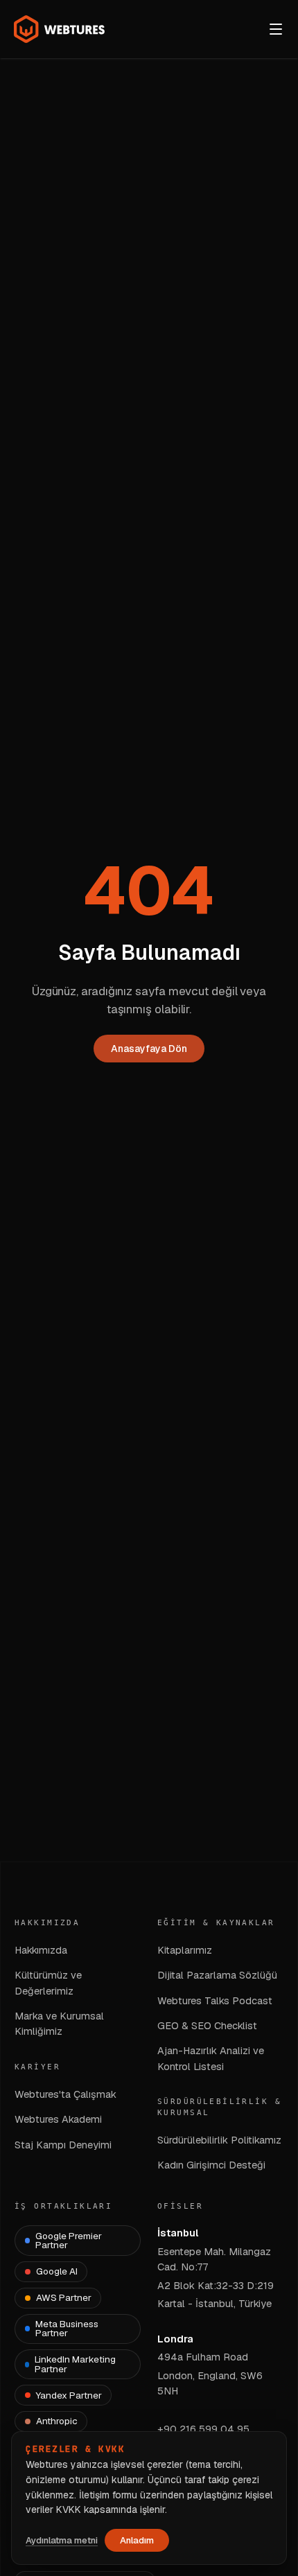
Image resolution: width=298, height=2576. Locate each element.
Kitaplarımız (185, 1950)
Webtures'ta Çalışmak (65, 2094)
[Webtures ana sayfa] (60, 29)
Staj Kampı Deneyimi (63, 2145)
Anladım (137, 2540)
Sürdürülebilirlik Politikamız (219, 2140)
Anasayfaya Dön (149, 1049)
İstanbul (178, 2233)
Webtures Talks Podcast (215, 2000)
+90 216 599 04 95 (203, 2429)
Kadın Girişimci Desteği (211, 2165)
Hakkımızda (41, 1950)
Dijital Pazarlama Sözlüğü (217, 1975)
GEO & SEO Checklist (207, 2025)
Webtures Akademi (58, 2119)
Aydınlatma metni (62, 2540)
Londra (175, 2339)
